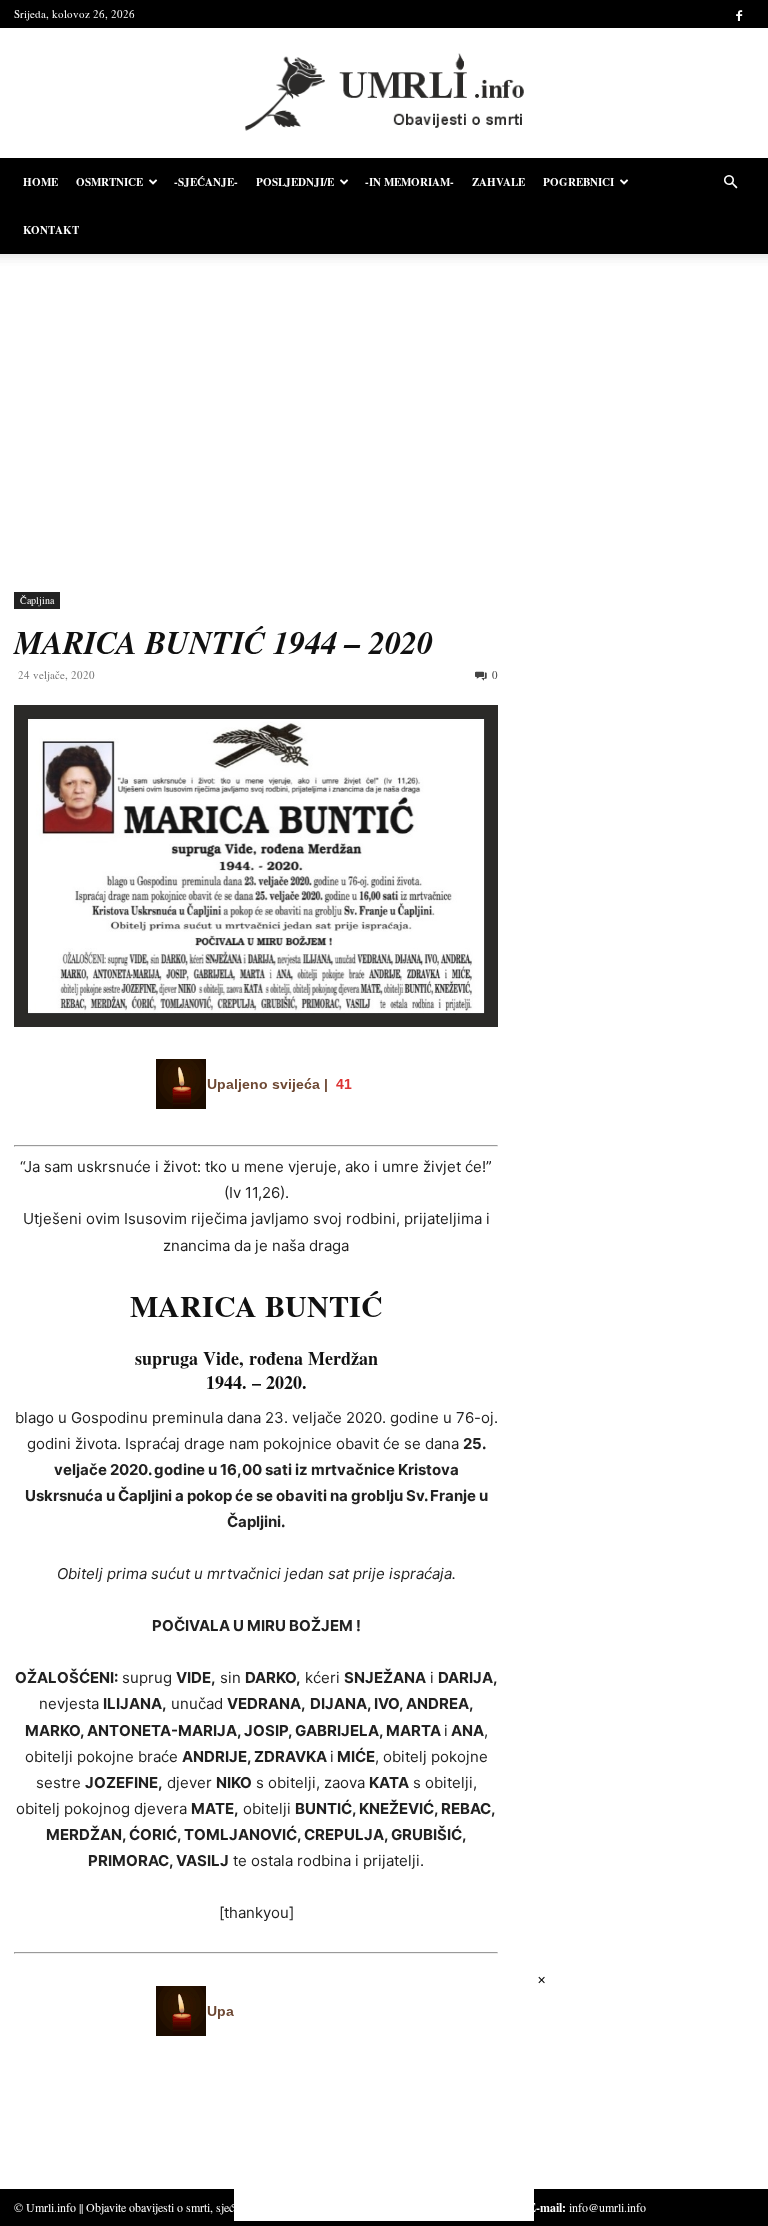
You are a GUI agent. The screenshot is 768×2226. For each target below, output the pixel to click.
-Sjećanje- (206, 182)
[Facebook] (739, 14)
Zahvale (498, 182)
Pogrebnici (578, 182)
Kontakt (51, 230)
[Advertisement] (384, 408)
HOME (40, 182)
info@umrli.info (607, 2207)
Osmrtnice (109, 182)
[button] (730, 182)
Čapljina (37, 600)
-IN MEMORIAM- (409, 182)
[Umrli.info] (384, 93)
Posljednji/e (295, 182)
